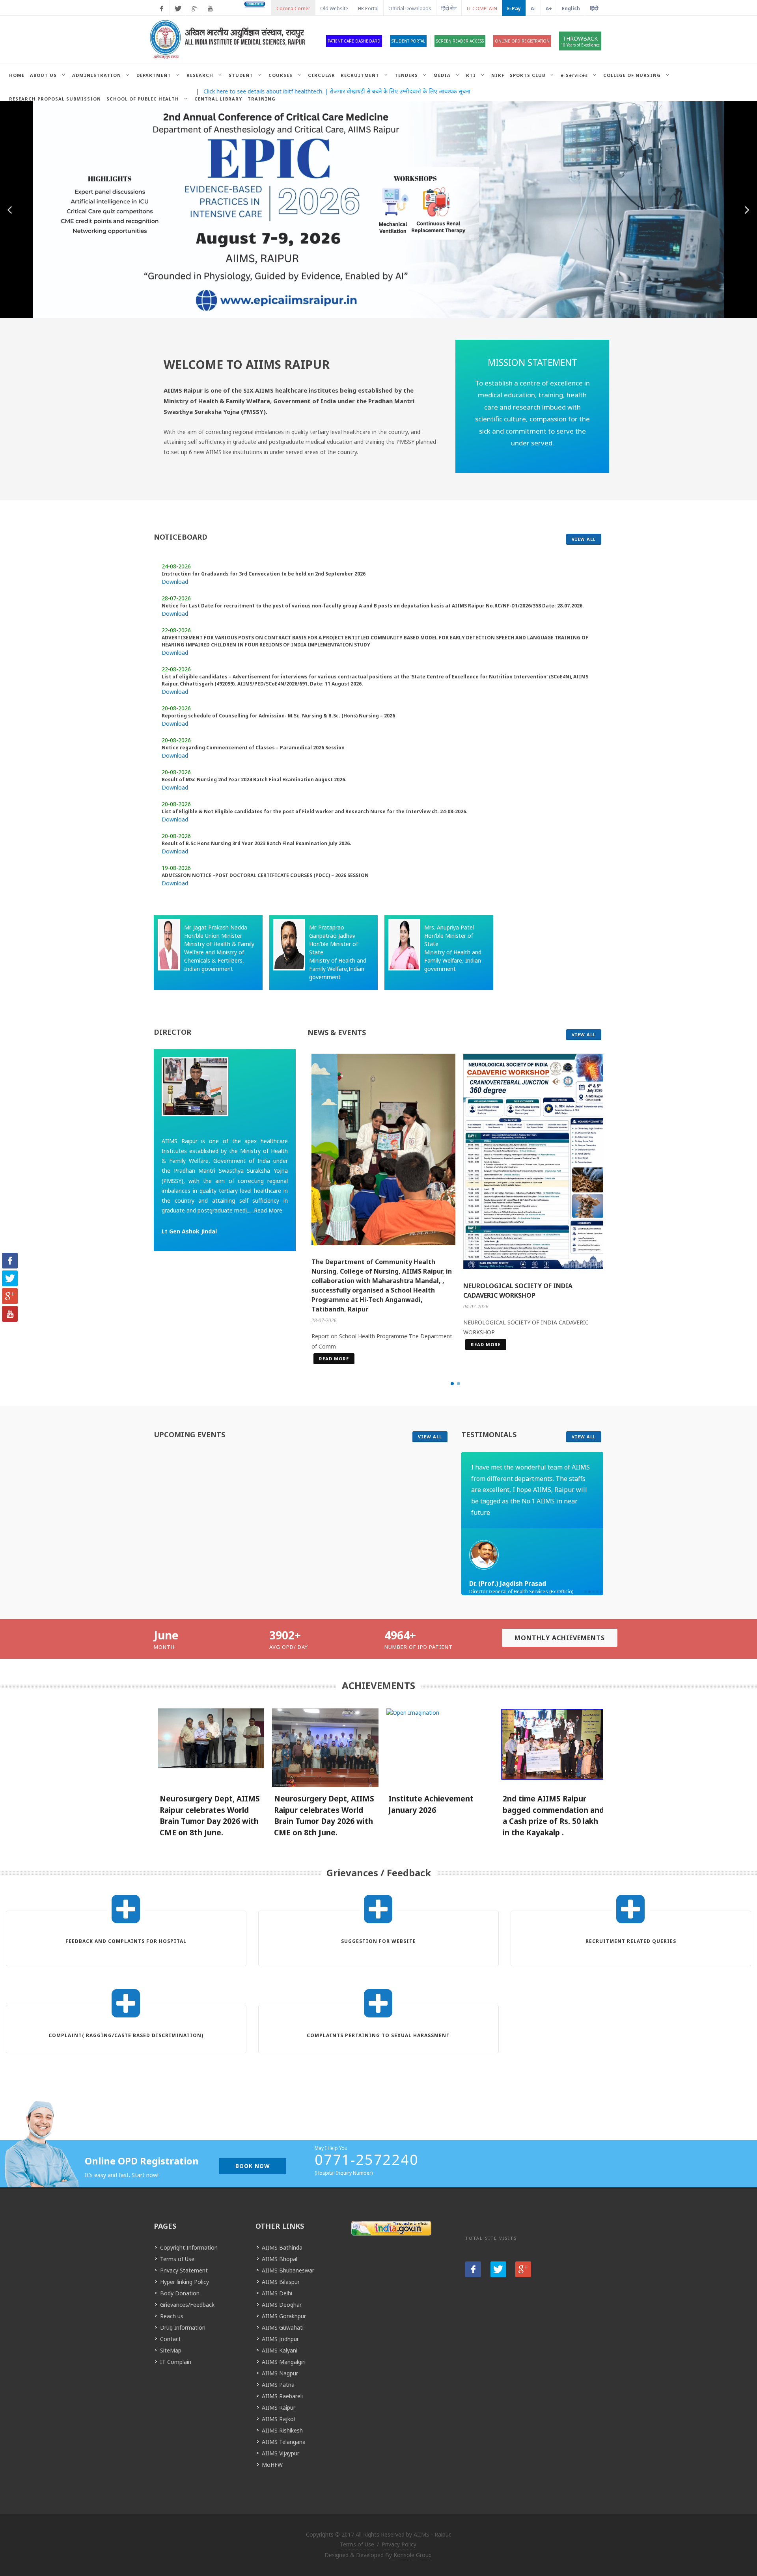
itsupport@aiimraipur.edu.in (378, 1950)
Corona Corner (293, 8)
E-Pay (514, 8)
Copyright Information (189, 2247)
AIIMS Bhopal (280, 2259)
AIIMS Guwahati (283, 2327)
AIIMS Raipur (279, 2407)
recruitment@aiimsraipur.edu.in (631, 1950)
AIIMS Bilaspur (281, 2282)
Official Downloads (410, 8)
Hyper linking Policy (185, 2282)
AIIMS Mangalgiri (284, 2362)
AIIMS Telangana (284, 2442)
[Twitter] (178, 9)
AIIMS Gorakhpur (284, 2316)
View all (584, 539)
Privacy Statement (184, 2270)
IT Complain (176, 2362)
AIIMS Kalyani (280, 2350)
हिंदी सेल (449, 8)
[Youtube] (210, 9)
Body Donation (180, 2293)
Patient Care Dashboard (354, 41)
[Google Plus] (194, 9)
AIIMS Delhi (277, 2293)
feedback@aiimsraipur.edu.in (126, 1950)
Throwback (580, 41)
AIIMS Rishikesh (282, 2430)
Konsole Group (413, 2555)
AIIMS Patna (278, 2385)
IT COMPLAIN (482, 8)
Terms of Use (177, 2259)
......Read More (265, 1210)
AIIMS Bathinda (282, 2247)
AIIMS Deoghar (282, 2305)
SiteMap (171, 2350)
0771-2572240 (367, 2160)
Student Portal (408, 41)
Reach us (172, 2316)
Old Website (334, 8)
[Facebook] (162, 9)
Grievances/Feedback (187, 2305)
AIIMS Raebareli (282, 2396)
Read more (334, 1359)
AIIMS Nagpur (280, 2373)
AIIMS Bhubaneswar (288, 2270)
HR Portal (368, 8)
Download (175, 582)
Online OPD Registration (522, 41)
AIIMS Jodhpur (280, 2339)
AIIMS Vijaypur (281, 2453)
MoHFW (272, 2465)
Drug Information (183, 2327)
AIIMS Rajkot (279, 2419)
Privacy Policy (399, 2544)
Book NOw (253, 2166)
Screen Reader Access (460, 41)
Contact (171, 2339)
